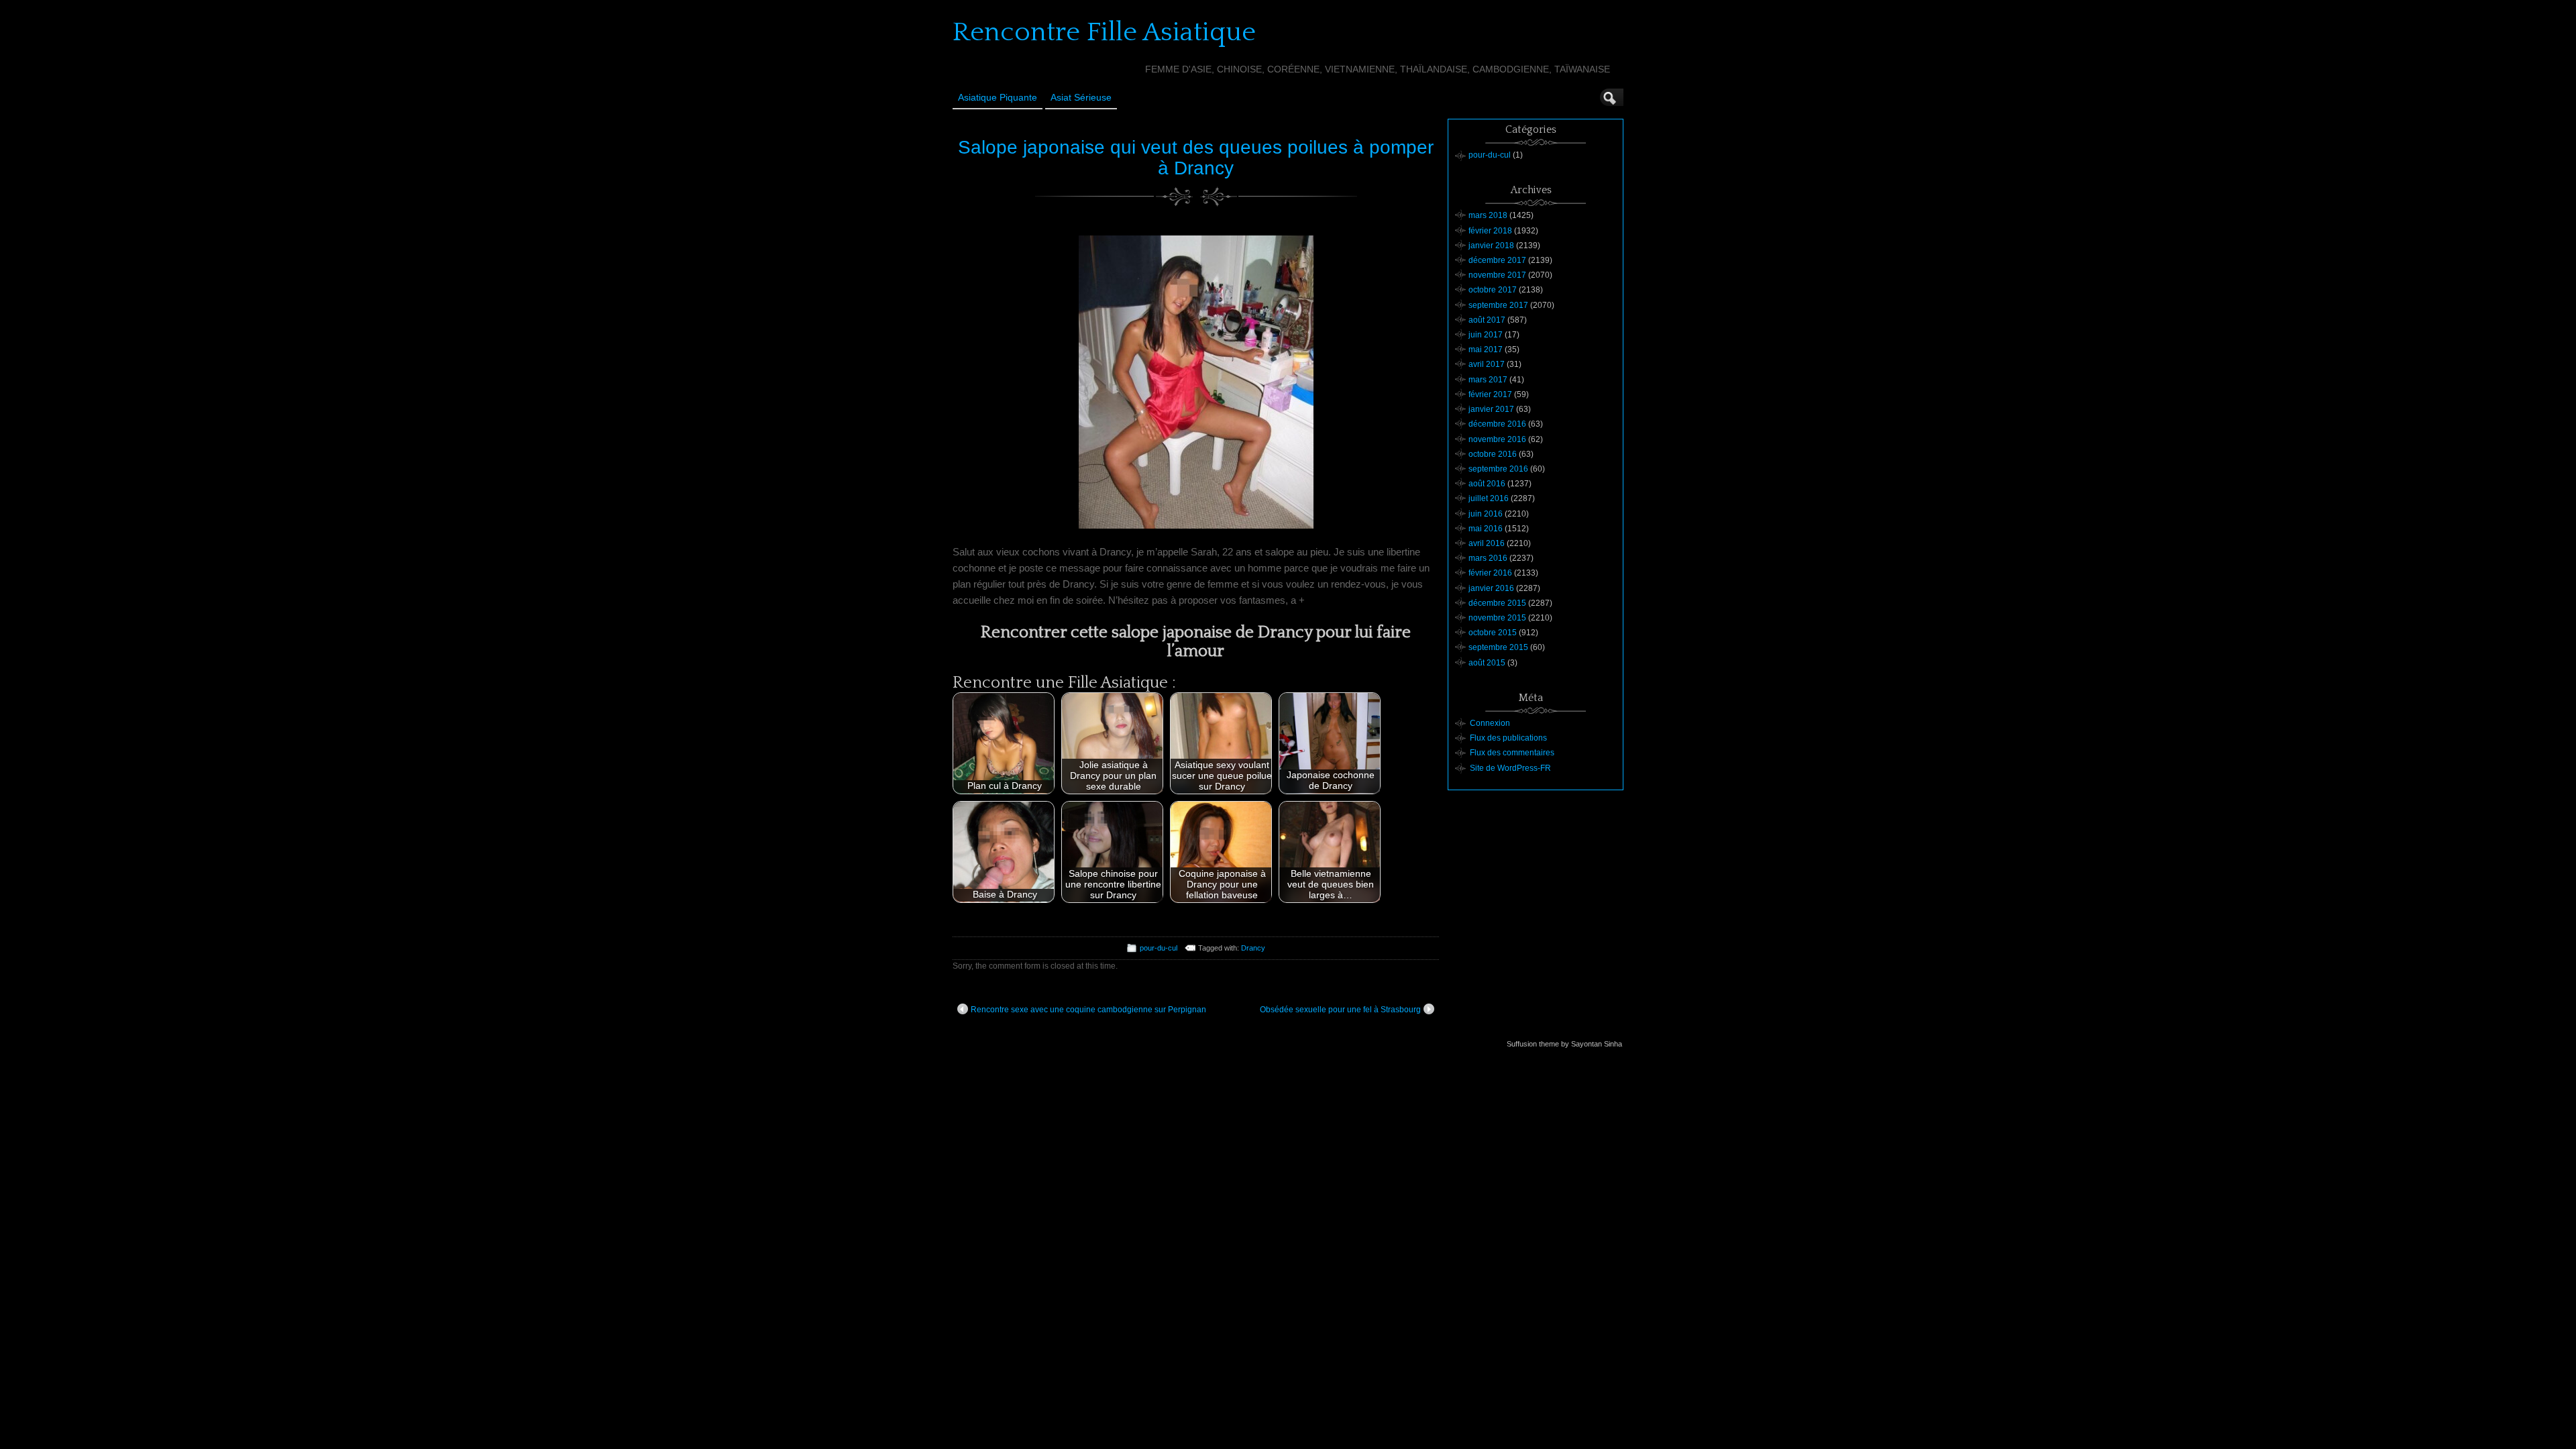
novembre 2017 (1497, 275)
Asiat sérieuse (1081, 97)
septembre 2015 (1498, 647)
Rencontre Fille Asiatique (1104, 32)
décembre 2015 (1497, 603)
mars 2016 (1488, 558)
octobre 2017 (1493, 290)
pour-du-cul (1159, 948)
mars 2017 (1488, 380)
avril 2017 (1487, 364)
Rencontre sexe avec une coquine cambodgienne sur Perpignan (1088, 1010)
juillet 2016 (1489, 498)
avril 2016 (1487, 543)
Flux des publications (1508, 738)
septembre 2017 (1498, 305)
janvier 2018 (1491, 246)
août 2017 (1487, 320)
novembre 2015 (1497, 618)
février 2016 (1490, 573)
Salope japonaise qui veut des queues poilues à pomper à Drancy (1196, 158)
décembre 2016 (1497, 424)
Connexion (1490, 723)
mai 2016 (1486, 529)
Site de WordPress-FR (1510, 768)
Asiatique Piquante (998, 97)
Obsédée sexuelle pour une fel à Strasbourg (1340, 1010)
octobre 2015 (1493, 633)
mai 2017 (1486, 350)
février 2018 (1490, 231)
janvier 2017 (1491, 409)
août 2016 (1487, 484)
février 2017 (1490, 394)
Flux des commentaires (1512, 753)
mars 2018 (1488, 215)
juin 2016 (1486, 514)
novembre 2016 (1497, 439)
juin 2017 (1486, 335)
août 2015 (1487, 663)
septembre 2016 (1498, 469)
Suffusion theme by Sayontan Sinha (1564, 1044)
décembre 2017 (1497, 260)
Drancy (1253, 948)
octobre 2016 (1493, 454)
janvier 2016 (1491, 588)
